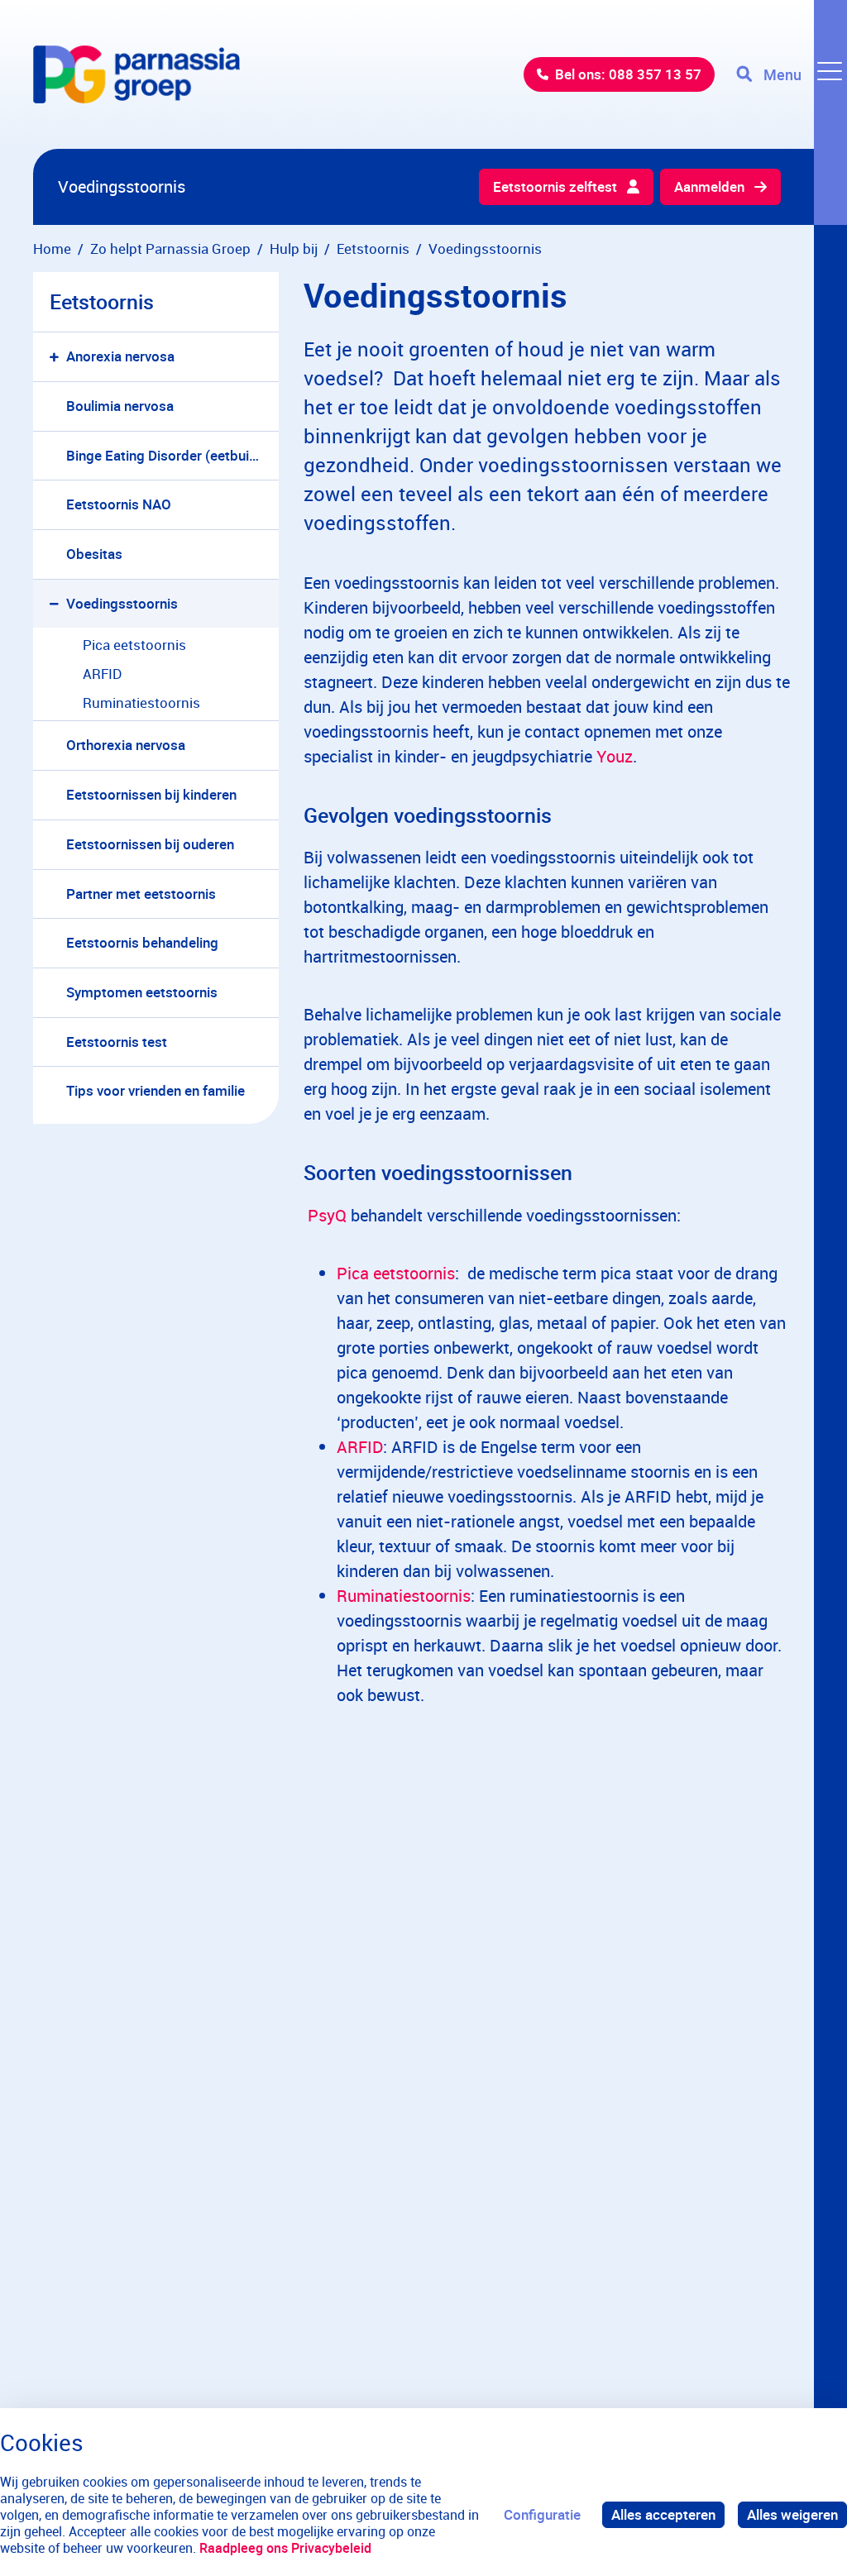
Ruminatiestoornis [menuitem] (141, 703)
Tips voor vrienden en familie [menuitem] (156, 1090)
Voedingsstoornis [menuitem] (122, 603)
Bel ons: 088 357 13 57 (628, 74)
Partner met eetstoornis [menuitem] (141, 894)
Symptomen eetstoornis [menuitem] (142, 992)
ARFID (360, 1447)
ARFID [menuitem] (103, 674)
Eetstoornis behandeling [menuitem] (142, 942)
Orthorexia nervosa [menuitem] (126, 745)
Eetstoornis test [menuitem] (117, 1042)
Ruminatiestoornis (404, 1596)
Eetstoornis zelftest (555, 186)
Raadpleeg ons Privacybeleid (285, 2548)
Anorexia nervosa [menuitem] (120, 356)
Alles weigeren (792, 2514)
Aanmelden (709, 186)
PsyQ (327, 1215)
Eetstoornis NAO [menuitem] (119, 504)
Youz (615, 756)
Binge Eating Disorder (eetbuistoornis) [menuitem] (172, 455)
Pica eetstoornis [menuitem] (134, 645)
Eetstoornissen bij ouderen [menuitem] (150, 844)
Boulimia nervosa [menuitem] (120, 406)
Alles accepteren (663, 2514)
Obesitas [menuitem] (94, 554)
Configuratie (542, 2514)
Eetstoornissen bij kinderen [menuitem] (151, 794)
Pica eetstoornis (396, 1273)
